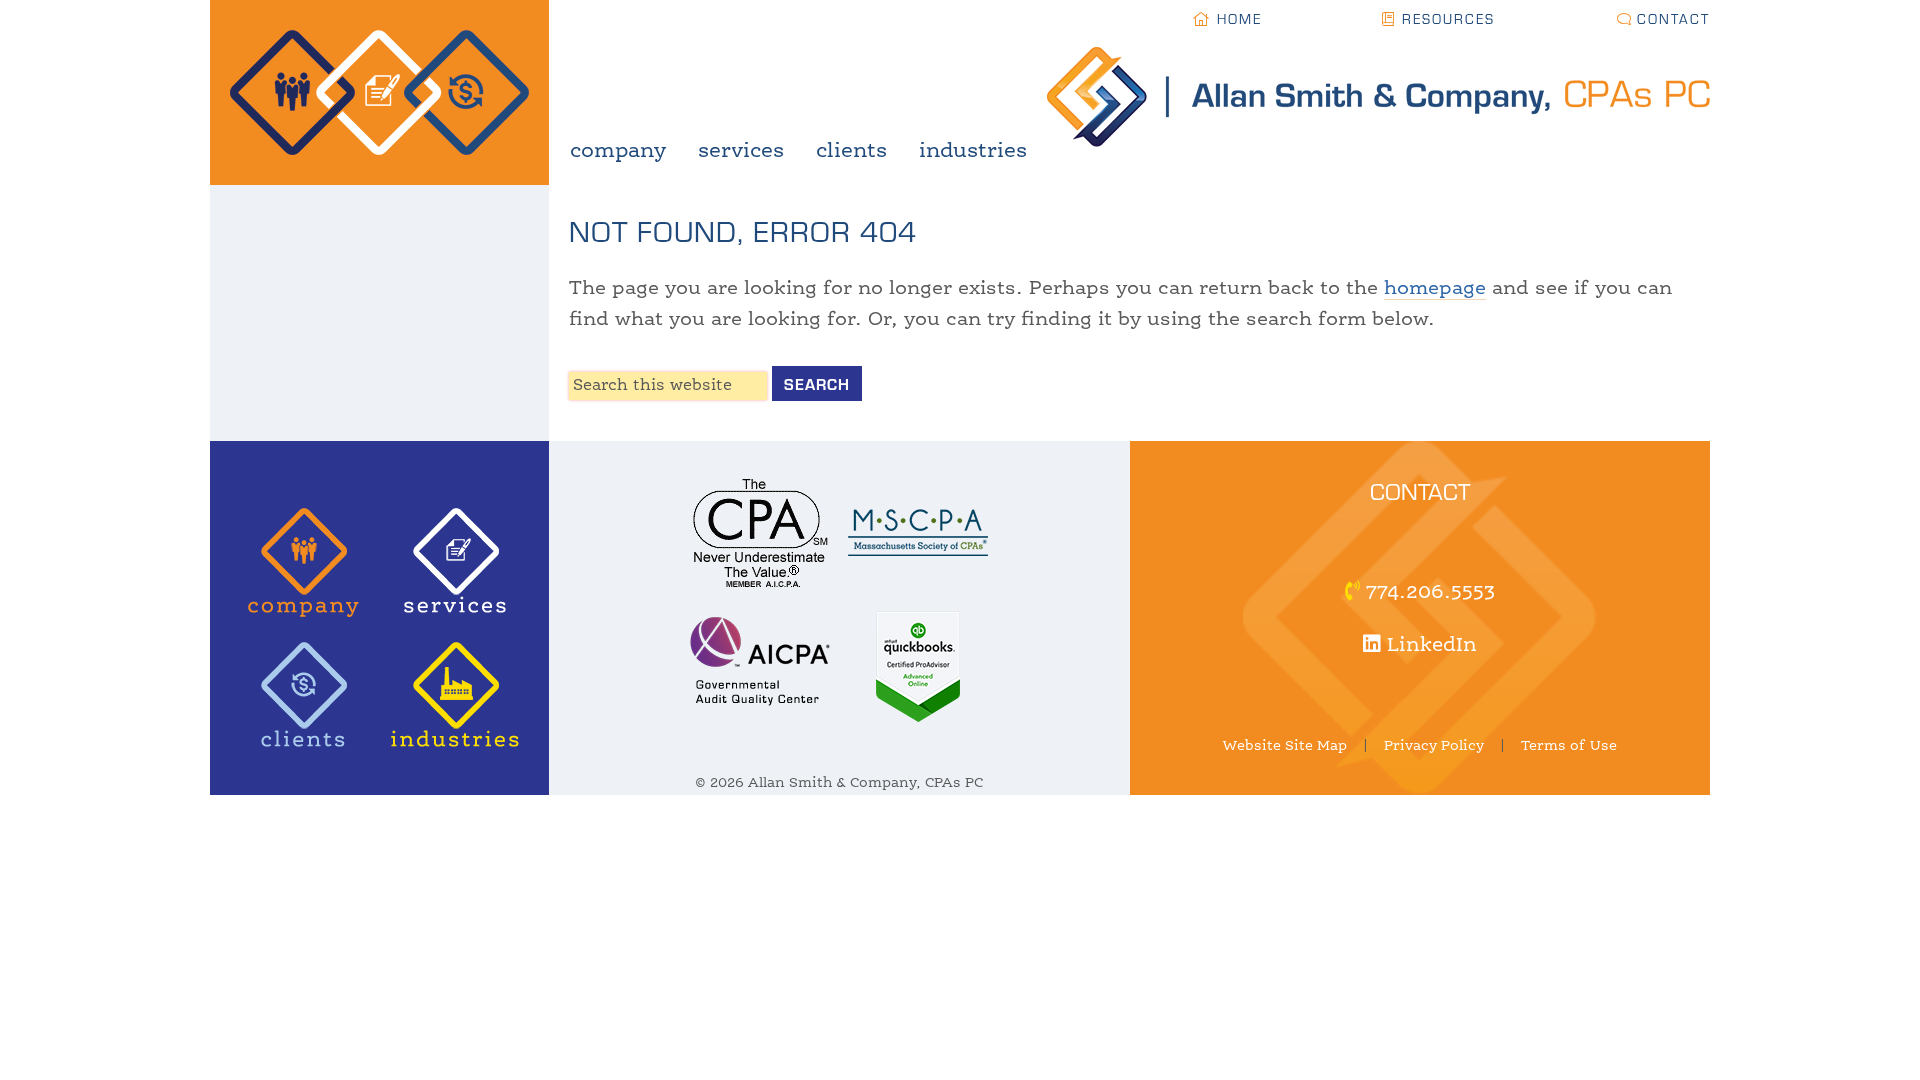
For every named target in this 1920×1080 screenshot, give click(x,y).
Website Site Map (1285, 746)
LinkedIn (1429, 646)
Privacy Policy (1434, 746)
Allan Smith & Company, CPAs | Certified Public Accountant (379, 92)
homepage (1435, 289)
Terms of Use (1569, 746)
